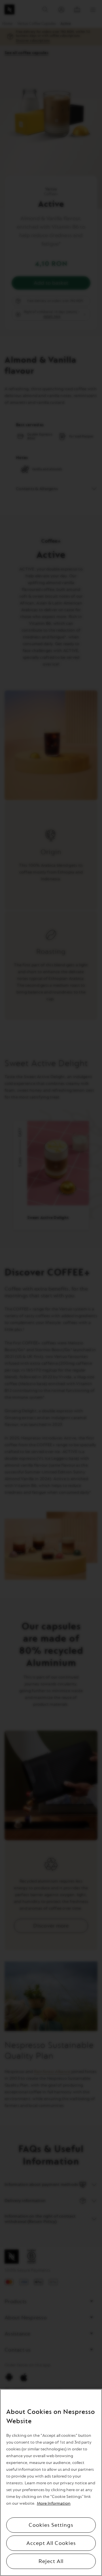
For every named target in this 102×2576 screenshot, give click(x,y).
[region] (51, 2482)
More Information (54, 2503)
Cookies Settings (51, 2525)
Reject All (51, 2561)
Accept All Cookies (51, 2543)
